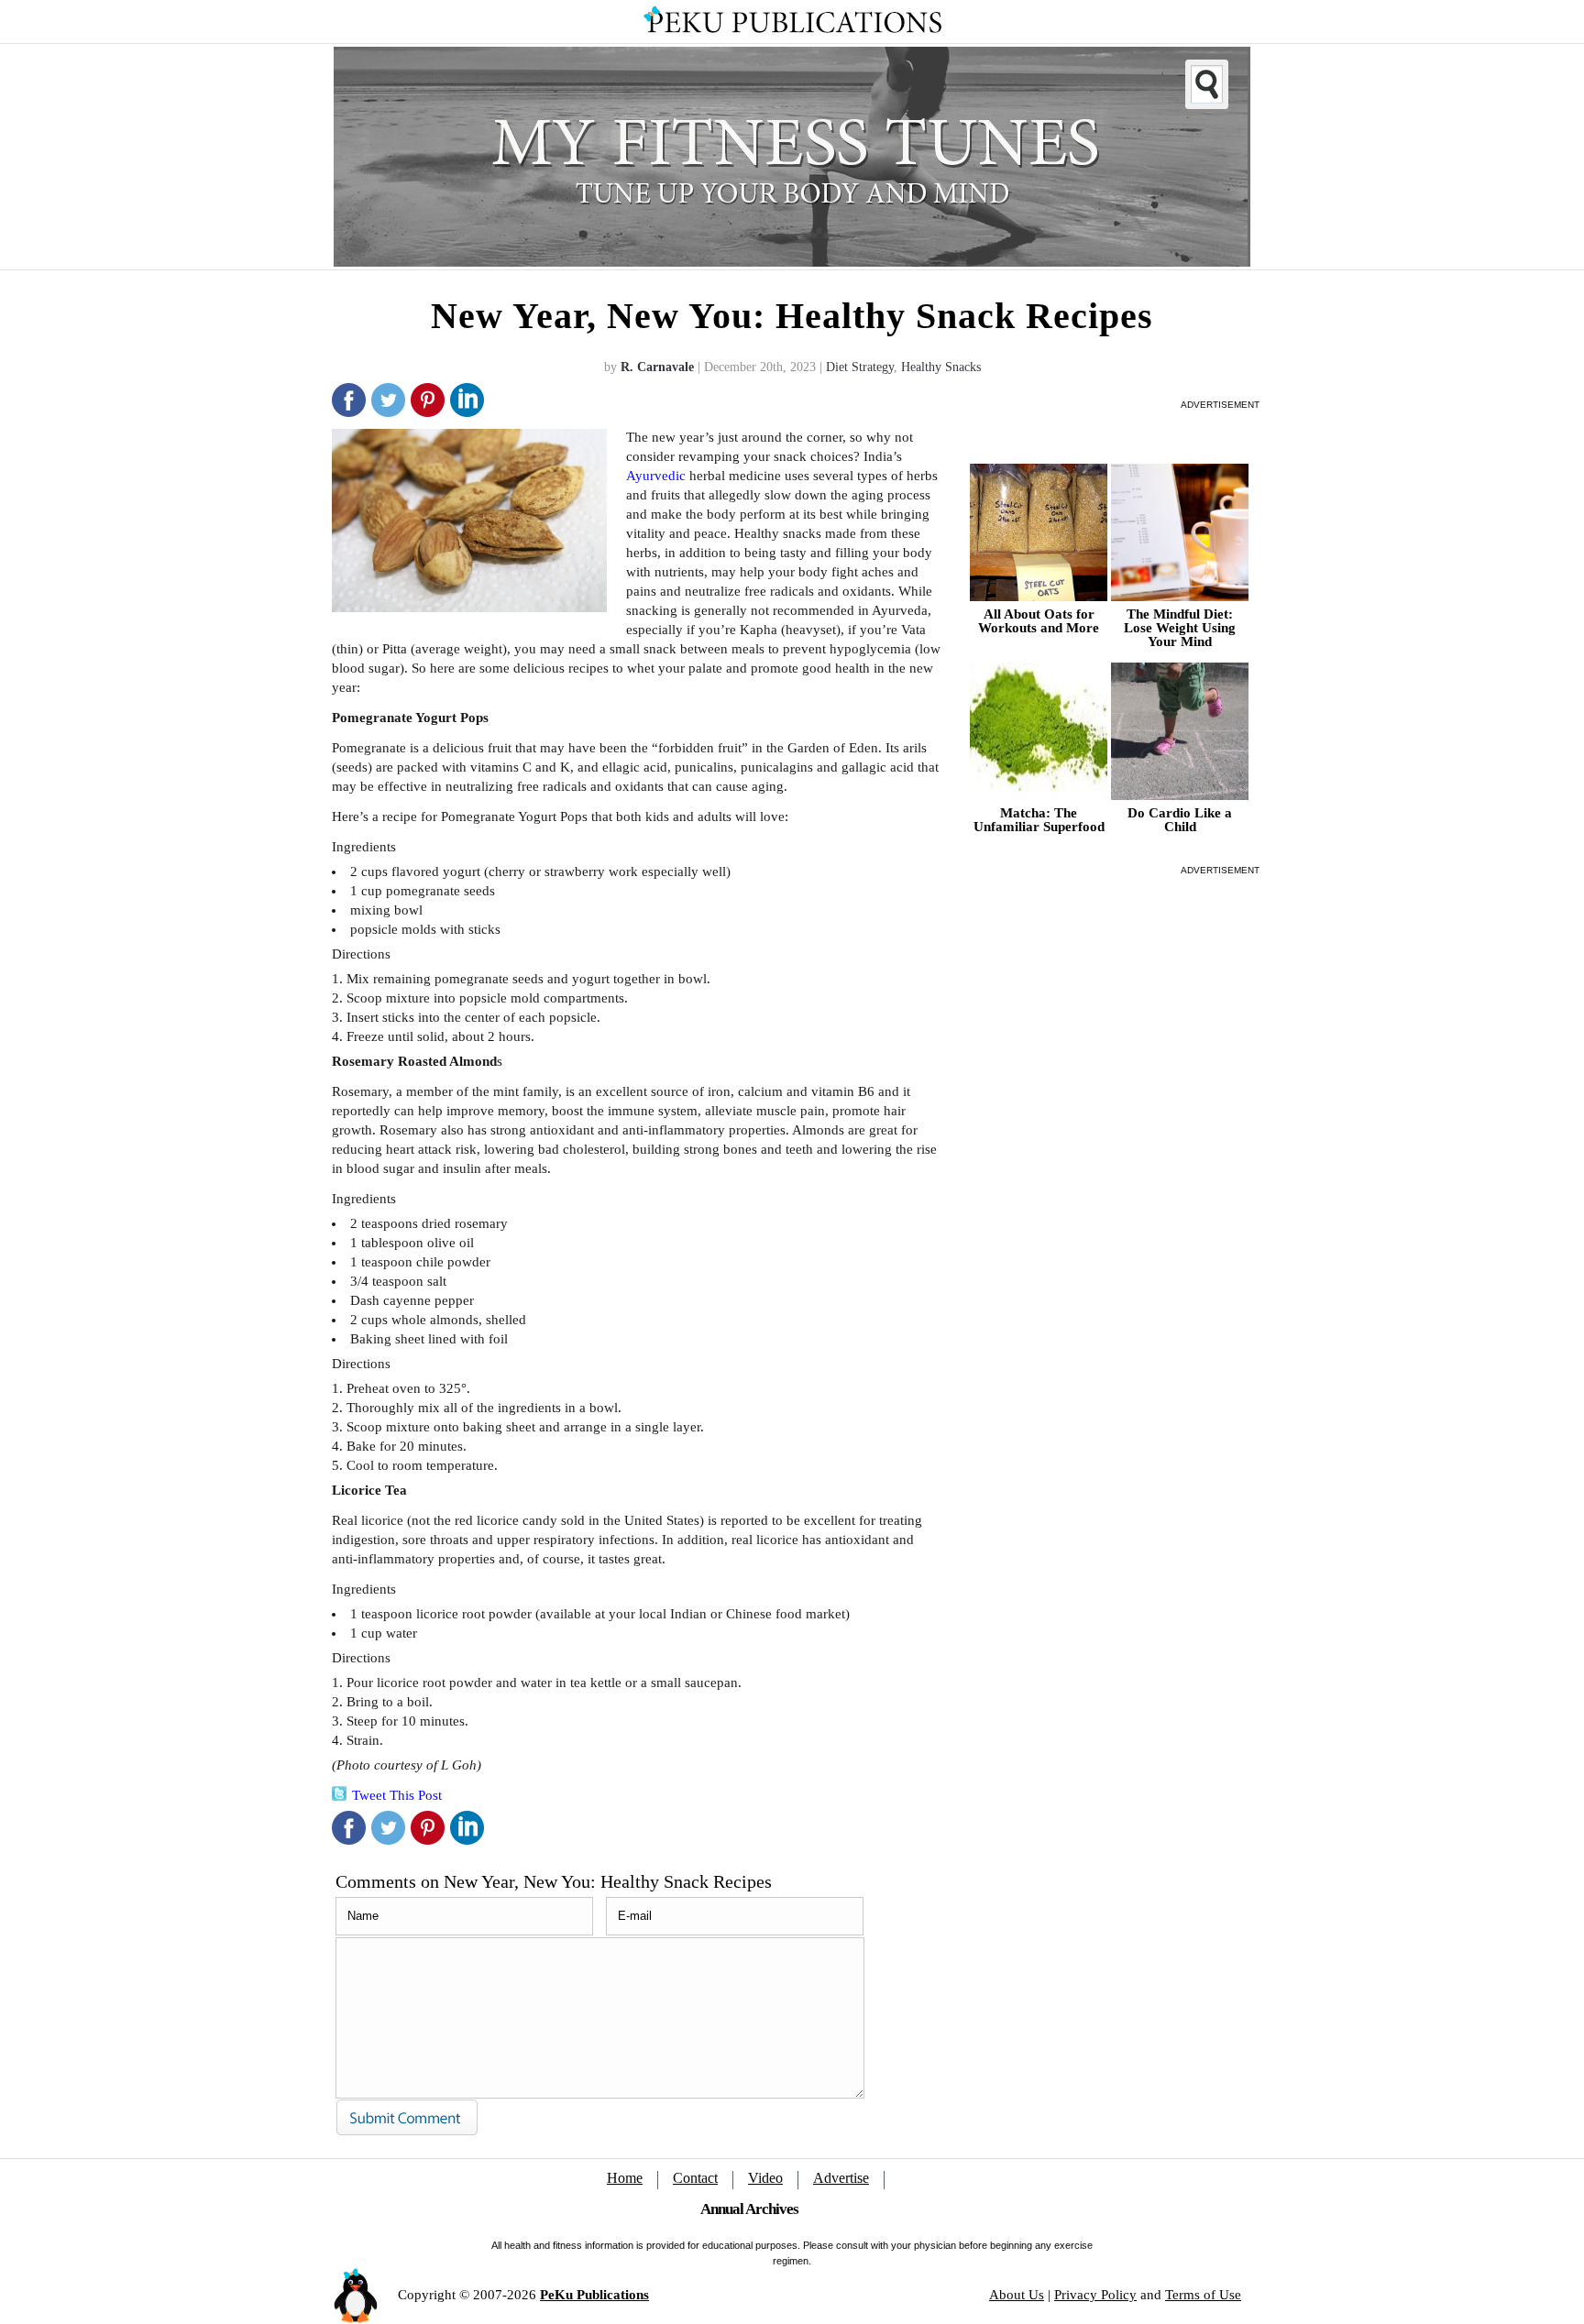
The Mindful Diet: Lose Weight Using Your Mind (1180, 628)
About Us (1017, 2295)
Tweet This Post (397, 1795)
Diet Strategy (860, 367)
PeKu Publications (594, 2295)
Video (765, 2178)
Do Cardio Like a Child (1180, 820)
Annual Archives (749, 2209)
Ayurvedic (656, 476)
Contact (695, 2178)
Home (625, 2178)
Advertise (841, 2178)
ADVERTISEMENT (1220, 405)
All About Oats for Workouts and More (1039, 621)
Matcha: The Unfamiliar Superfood (1039, 820)
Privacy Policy (1095, 2295)
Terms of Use (1203, 2295)
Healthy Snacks (941, 367)
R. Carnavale (657, 367)
